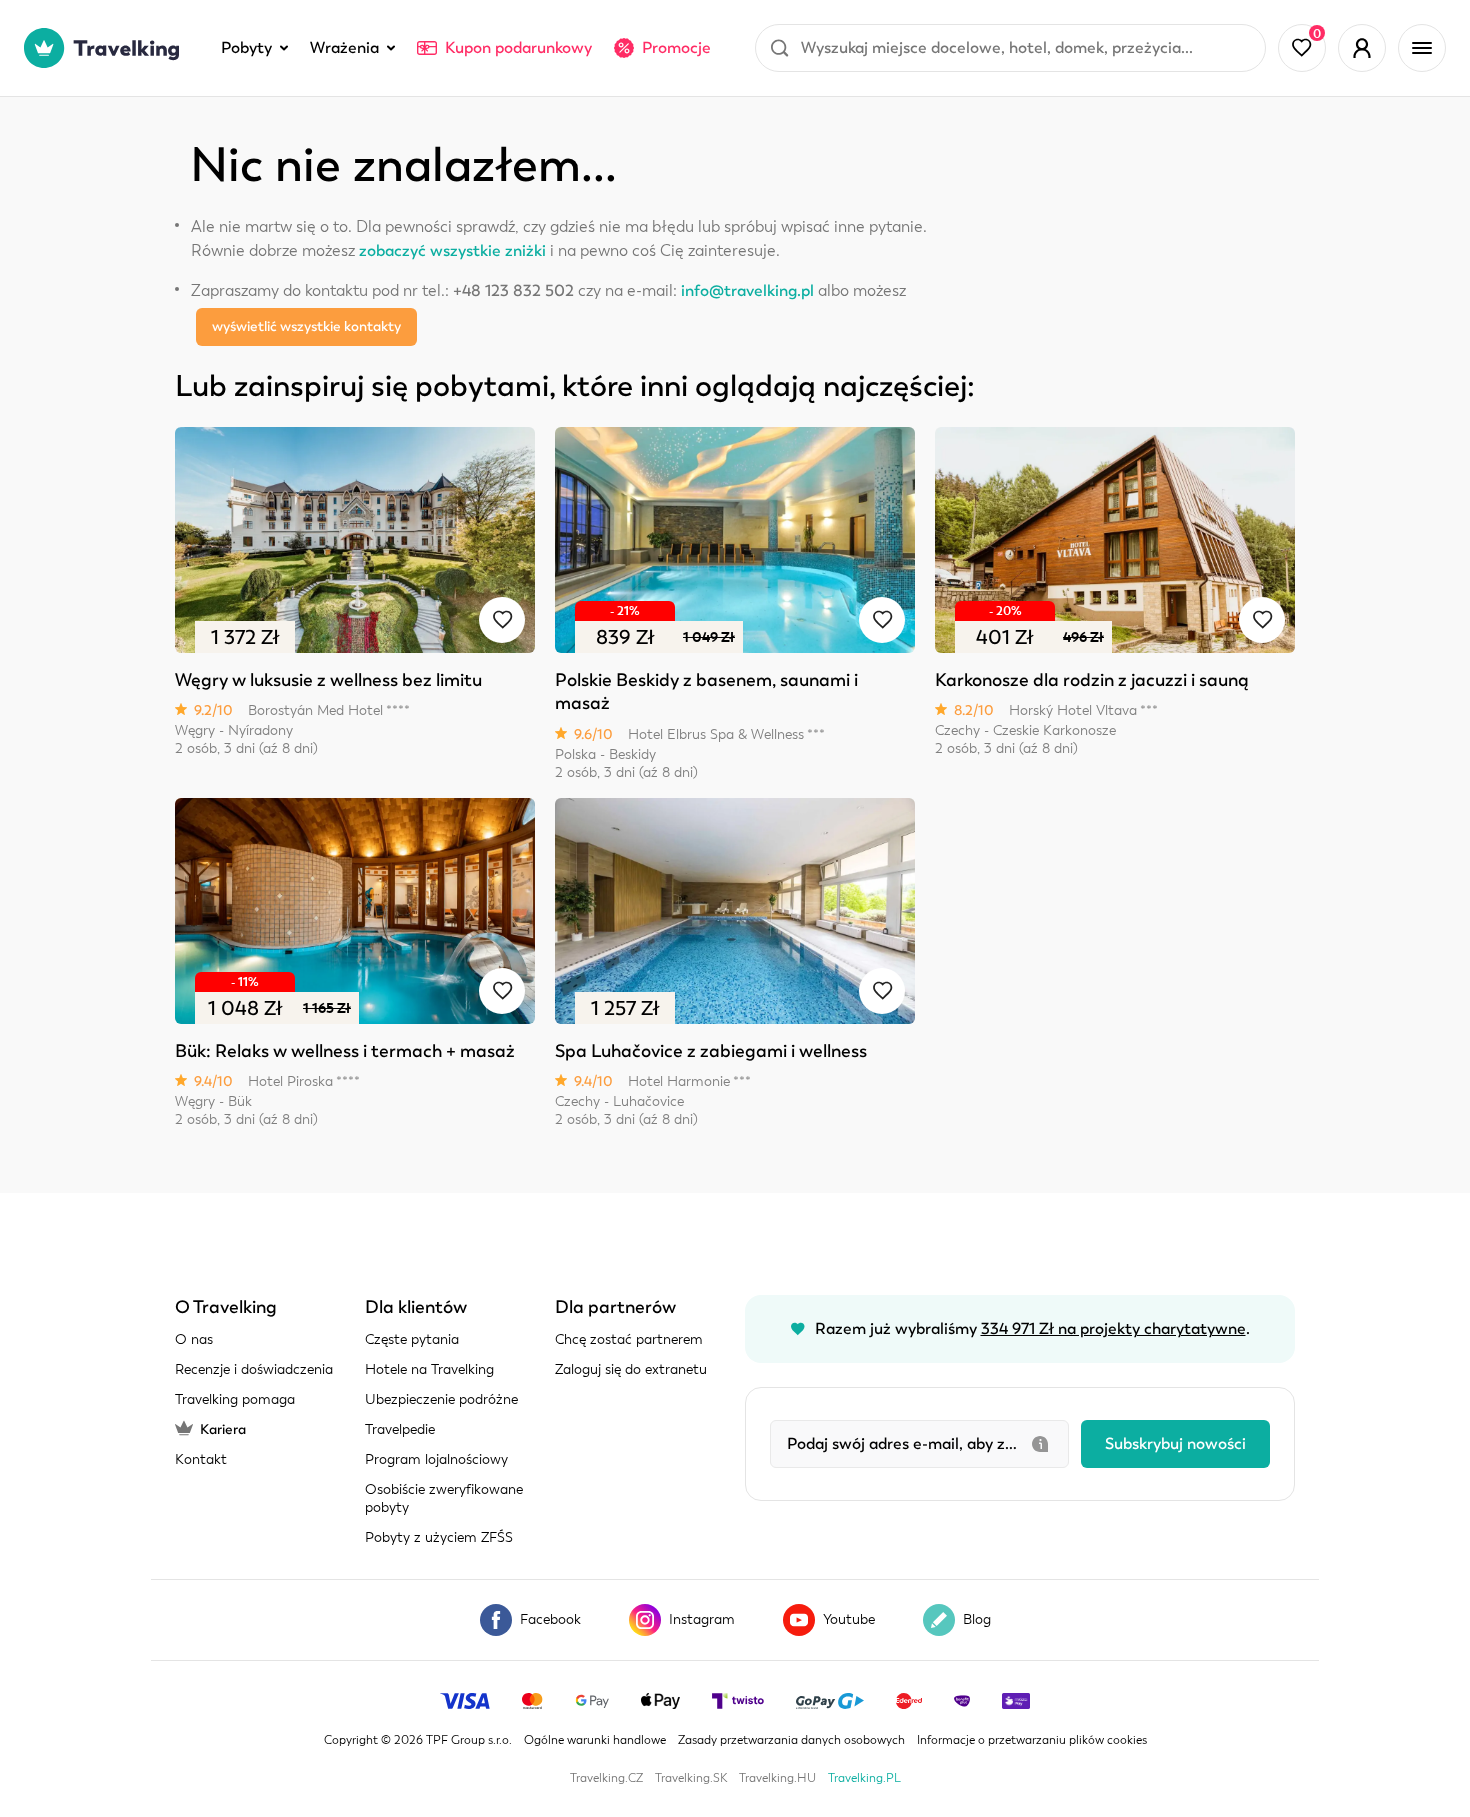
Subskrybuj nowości (1175, 1444)
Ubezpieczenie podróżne (441, 1399)
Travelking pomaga (235, 1399)
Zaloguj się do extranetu (631, 1369)
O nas (194, 1339)
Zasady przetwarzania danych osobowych (791, 1740)
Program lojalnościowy (436, 1459)
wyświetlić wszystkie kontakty (306, 326)
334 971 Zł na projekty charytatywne (1113, 1329)
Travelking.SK (691, 1778)
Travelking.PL (864, 1778)
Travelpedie (400, 1429)
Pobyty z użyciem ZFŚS (439, 1537)
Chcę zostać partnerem (629, 1339)
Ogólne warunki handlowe (595, 1740)
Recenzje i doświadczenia (254, 1369)
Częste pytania (412, 1339)
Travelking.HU (777, 1778)
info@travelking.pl (747, 291)
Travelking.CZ (606, 1778)
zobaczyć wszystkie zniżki (452, 251)
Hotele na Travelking (429, 1369)
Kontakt (201, 1459)
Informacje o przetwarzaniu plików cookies (1032, 1740)
